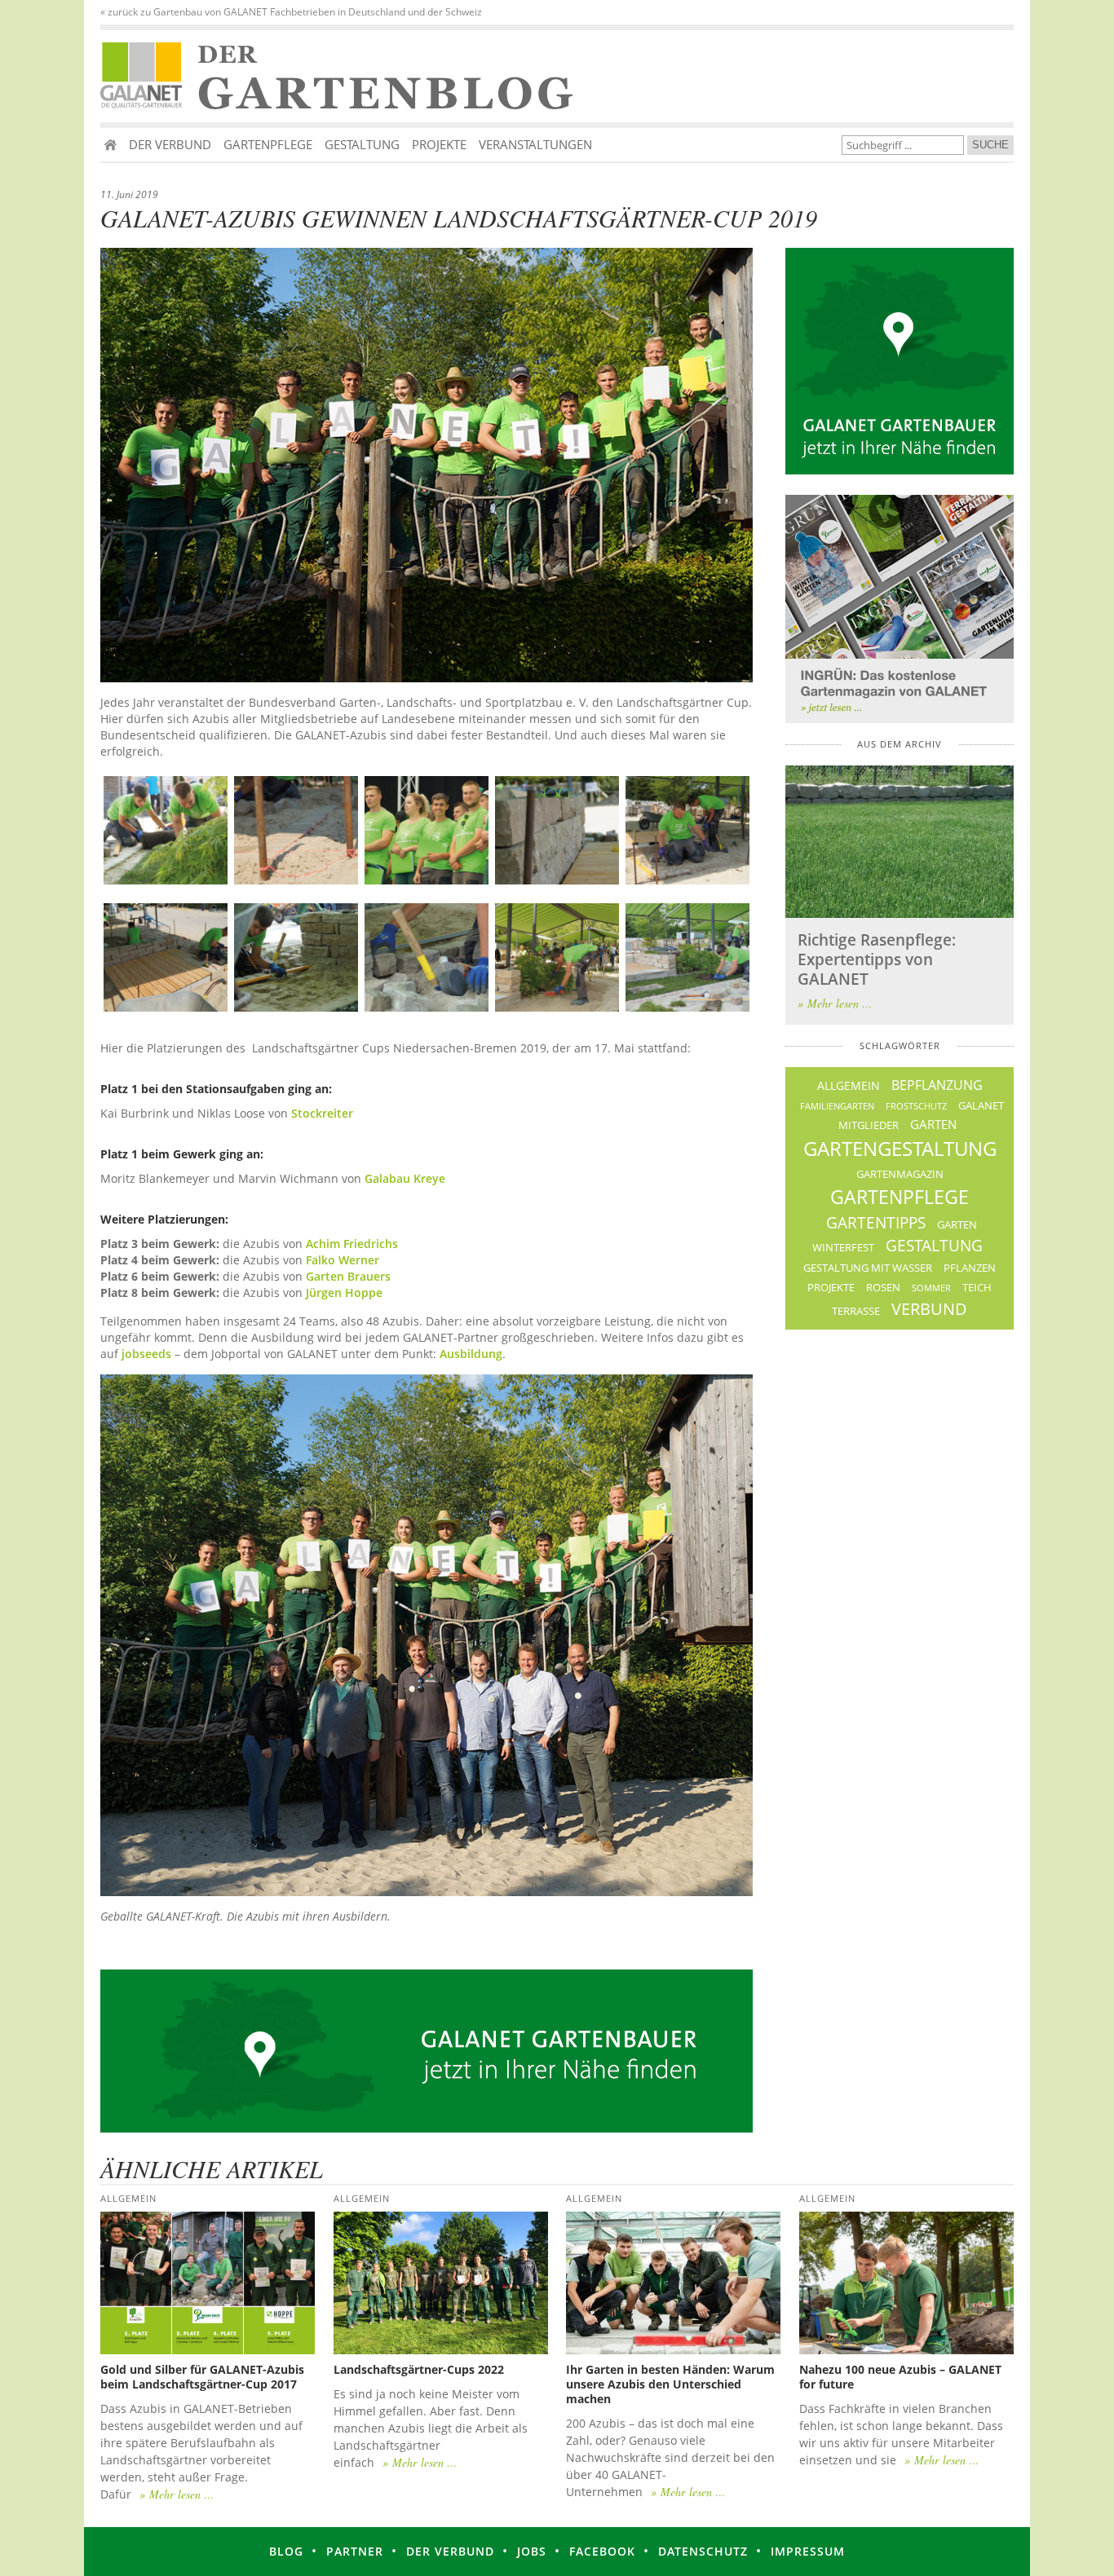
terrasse (856, 1311)
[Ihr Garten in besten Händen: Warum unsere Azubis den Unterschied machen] (673, 2283)
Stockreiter (322, 1113)
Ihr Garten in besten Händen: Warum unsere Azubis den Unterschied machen (670, 2384)
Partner (355, 2551)
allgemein (849, 1085)
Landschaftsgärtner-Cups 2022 (419, 2369)
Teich (977, 1288)
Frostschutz (916, 1106)
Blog (286, 2551)
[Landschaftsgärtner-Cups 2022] (441, 2283)
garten (933, 1124)
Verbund (929, 1308)
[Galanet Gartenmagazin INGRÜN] (900, 609)
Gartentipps (876, 1223)
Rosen (883, 1288)
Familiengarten (837, 1106)
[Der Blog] (145, 76)
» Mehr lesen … (835, 1003)
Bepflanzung (937, 1085)
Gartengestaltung (900, 1148)
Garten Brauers (348, 1276)
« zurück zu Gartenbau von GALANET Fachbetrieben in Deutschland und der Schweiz (291, 12)
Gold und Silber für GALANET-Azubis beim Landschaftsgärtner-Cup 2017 (202, 2377)
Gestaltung (362, 144)
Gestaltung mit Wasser (868, 1268)
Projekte (439, 144)
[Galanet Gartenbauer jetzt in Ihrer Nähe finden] (900, 361)
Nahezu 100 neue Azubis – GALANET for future (900, 2377)
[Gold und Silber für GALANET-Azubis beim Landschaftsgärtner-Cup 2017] (208, 2283)
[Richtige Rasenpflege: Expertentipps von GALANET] (900, 842)
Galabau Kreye (405, 1178)
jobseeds (146, 1354)
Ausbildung (471, 1354)
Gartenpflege (268, 144)
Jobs (532, 2551)
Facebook (602, 2551)
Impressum (808, 2551)
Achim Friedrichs (352, 1244)
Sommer (931, 1288)
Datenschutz (703, 2551)
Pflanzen (970, 1268)
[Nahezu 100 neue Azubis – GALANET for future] (906, 2283)
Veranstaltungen (535, 144)
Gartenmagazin (900, 1174)
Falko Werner (344, 1260)
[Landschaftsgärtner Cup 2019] (166, 830)
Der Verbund (170, 144)
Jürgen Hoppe (344, 1292)
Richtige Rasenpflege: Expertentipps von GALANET (877, 959)
